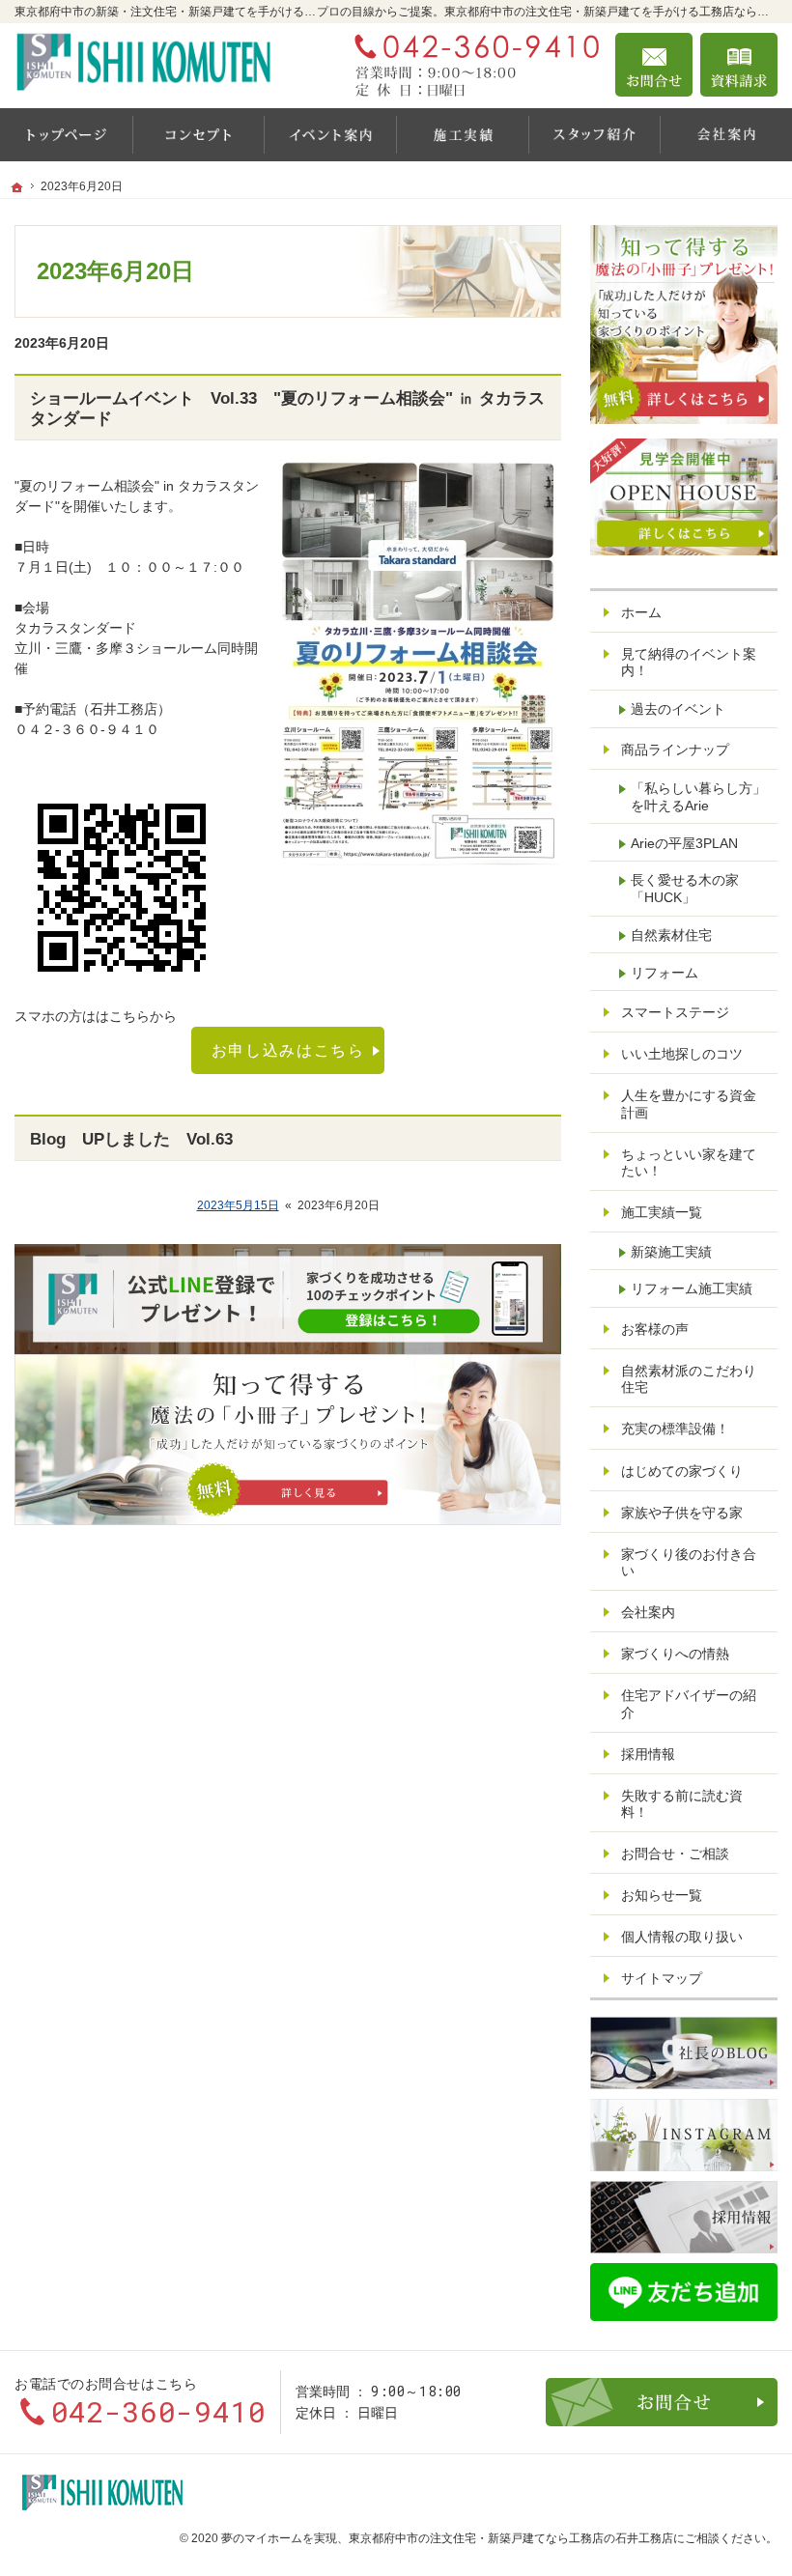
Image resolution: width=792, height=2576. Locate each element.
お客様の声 (655, 1329)
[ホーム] (66, 135)
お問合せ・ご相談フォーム (662, 2402)
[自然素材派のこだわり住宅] (198, 135)
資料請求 (739, 65)
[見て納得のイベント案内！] (330, 135)
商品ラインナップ (675, 750)
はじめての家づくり (682, 1471)
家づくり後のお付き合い (689, 1563)
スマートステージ (675, 1012)
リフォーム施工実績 (692, 1288)
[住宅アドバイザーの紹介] (594, 135)
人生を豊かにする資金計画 (689, 1104)
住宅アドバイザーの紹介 (689, 1704)
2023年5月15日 (238, 1205)
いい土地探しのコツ (682, 1054)
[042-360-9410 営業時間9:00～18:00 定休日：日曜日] (472, 65)
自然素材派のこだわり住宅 (689, 1379)
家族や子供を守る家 (682, 1513)
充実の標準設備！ (675, 1429)
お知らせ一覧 (662, 1895)
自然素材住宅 (671, 935)
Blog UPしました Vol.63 (131, 1139)
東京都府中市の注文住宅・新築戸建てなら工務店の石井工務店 (511, 2538)
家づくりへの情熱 (675, 1654)
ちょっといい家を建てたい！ (689, 1163)
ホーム (641, 612)
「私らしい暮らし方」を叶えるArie (698, 797)
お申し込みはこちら (288, 1050)
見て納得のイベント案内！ (689, 663)
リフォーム (665, 973)
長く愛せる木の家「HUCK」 (685, 889)
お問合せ (654, 65)
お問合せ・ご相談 (675, 1854)
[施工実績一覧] (462, 135)
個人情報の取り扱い (682, 1937)
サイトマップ (662, 1978)
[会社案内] (726, 135)
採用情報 (648, 1754)
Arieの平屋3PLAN (684, 843)
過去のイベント (678, 709)
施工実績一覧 (662, 1212)
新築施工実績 (671, 1252)
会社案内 (648, 1612)
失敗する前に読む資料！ (682, 1804)
